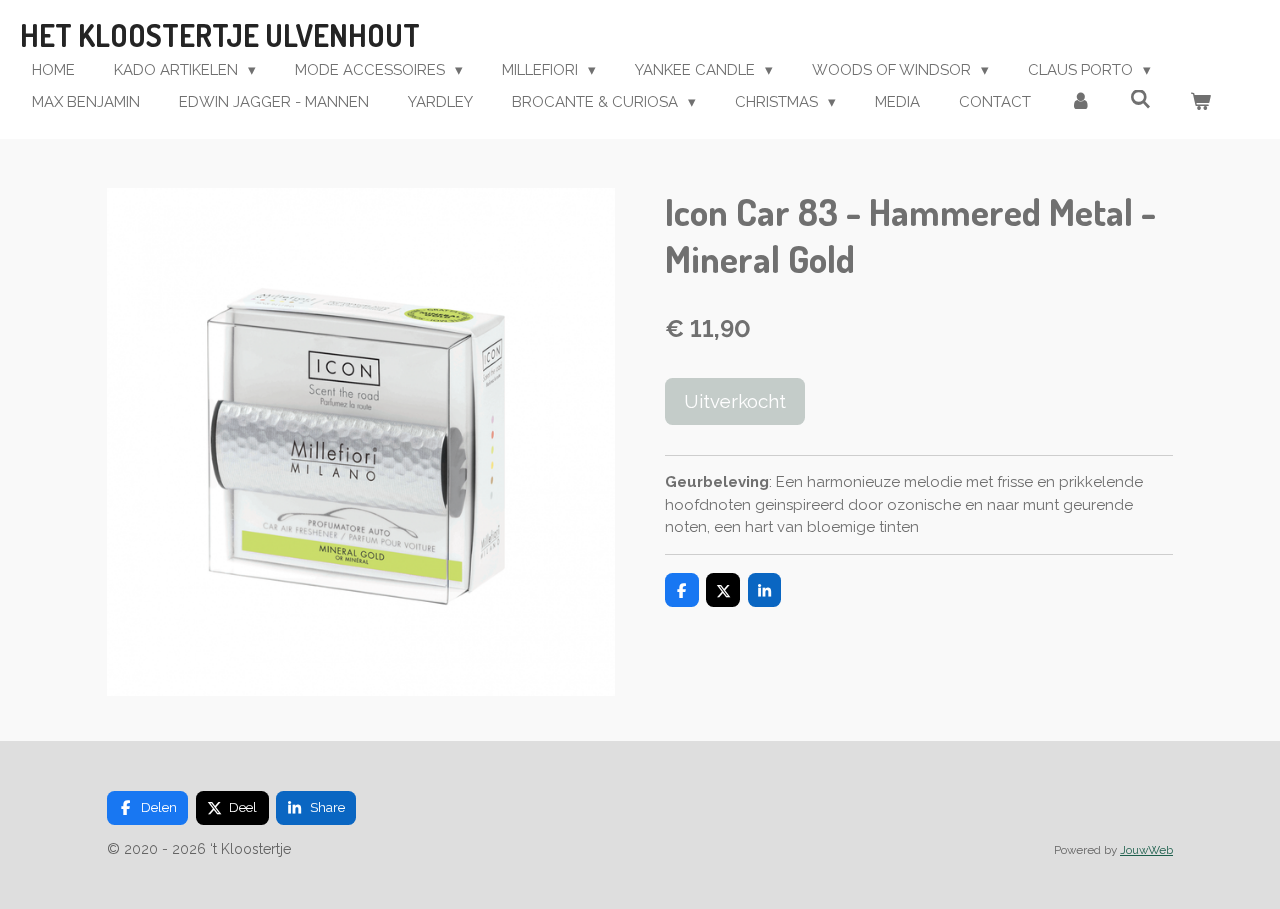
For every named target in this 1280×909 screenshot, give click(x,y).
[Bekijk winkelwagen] (1200, 102)
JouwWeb (1146, 850)
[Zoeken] (1140, 100)
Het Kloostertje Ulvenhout (220, 35)
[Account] (1080, 102)
